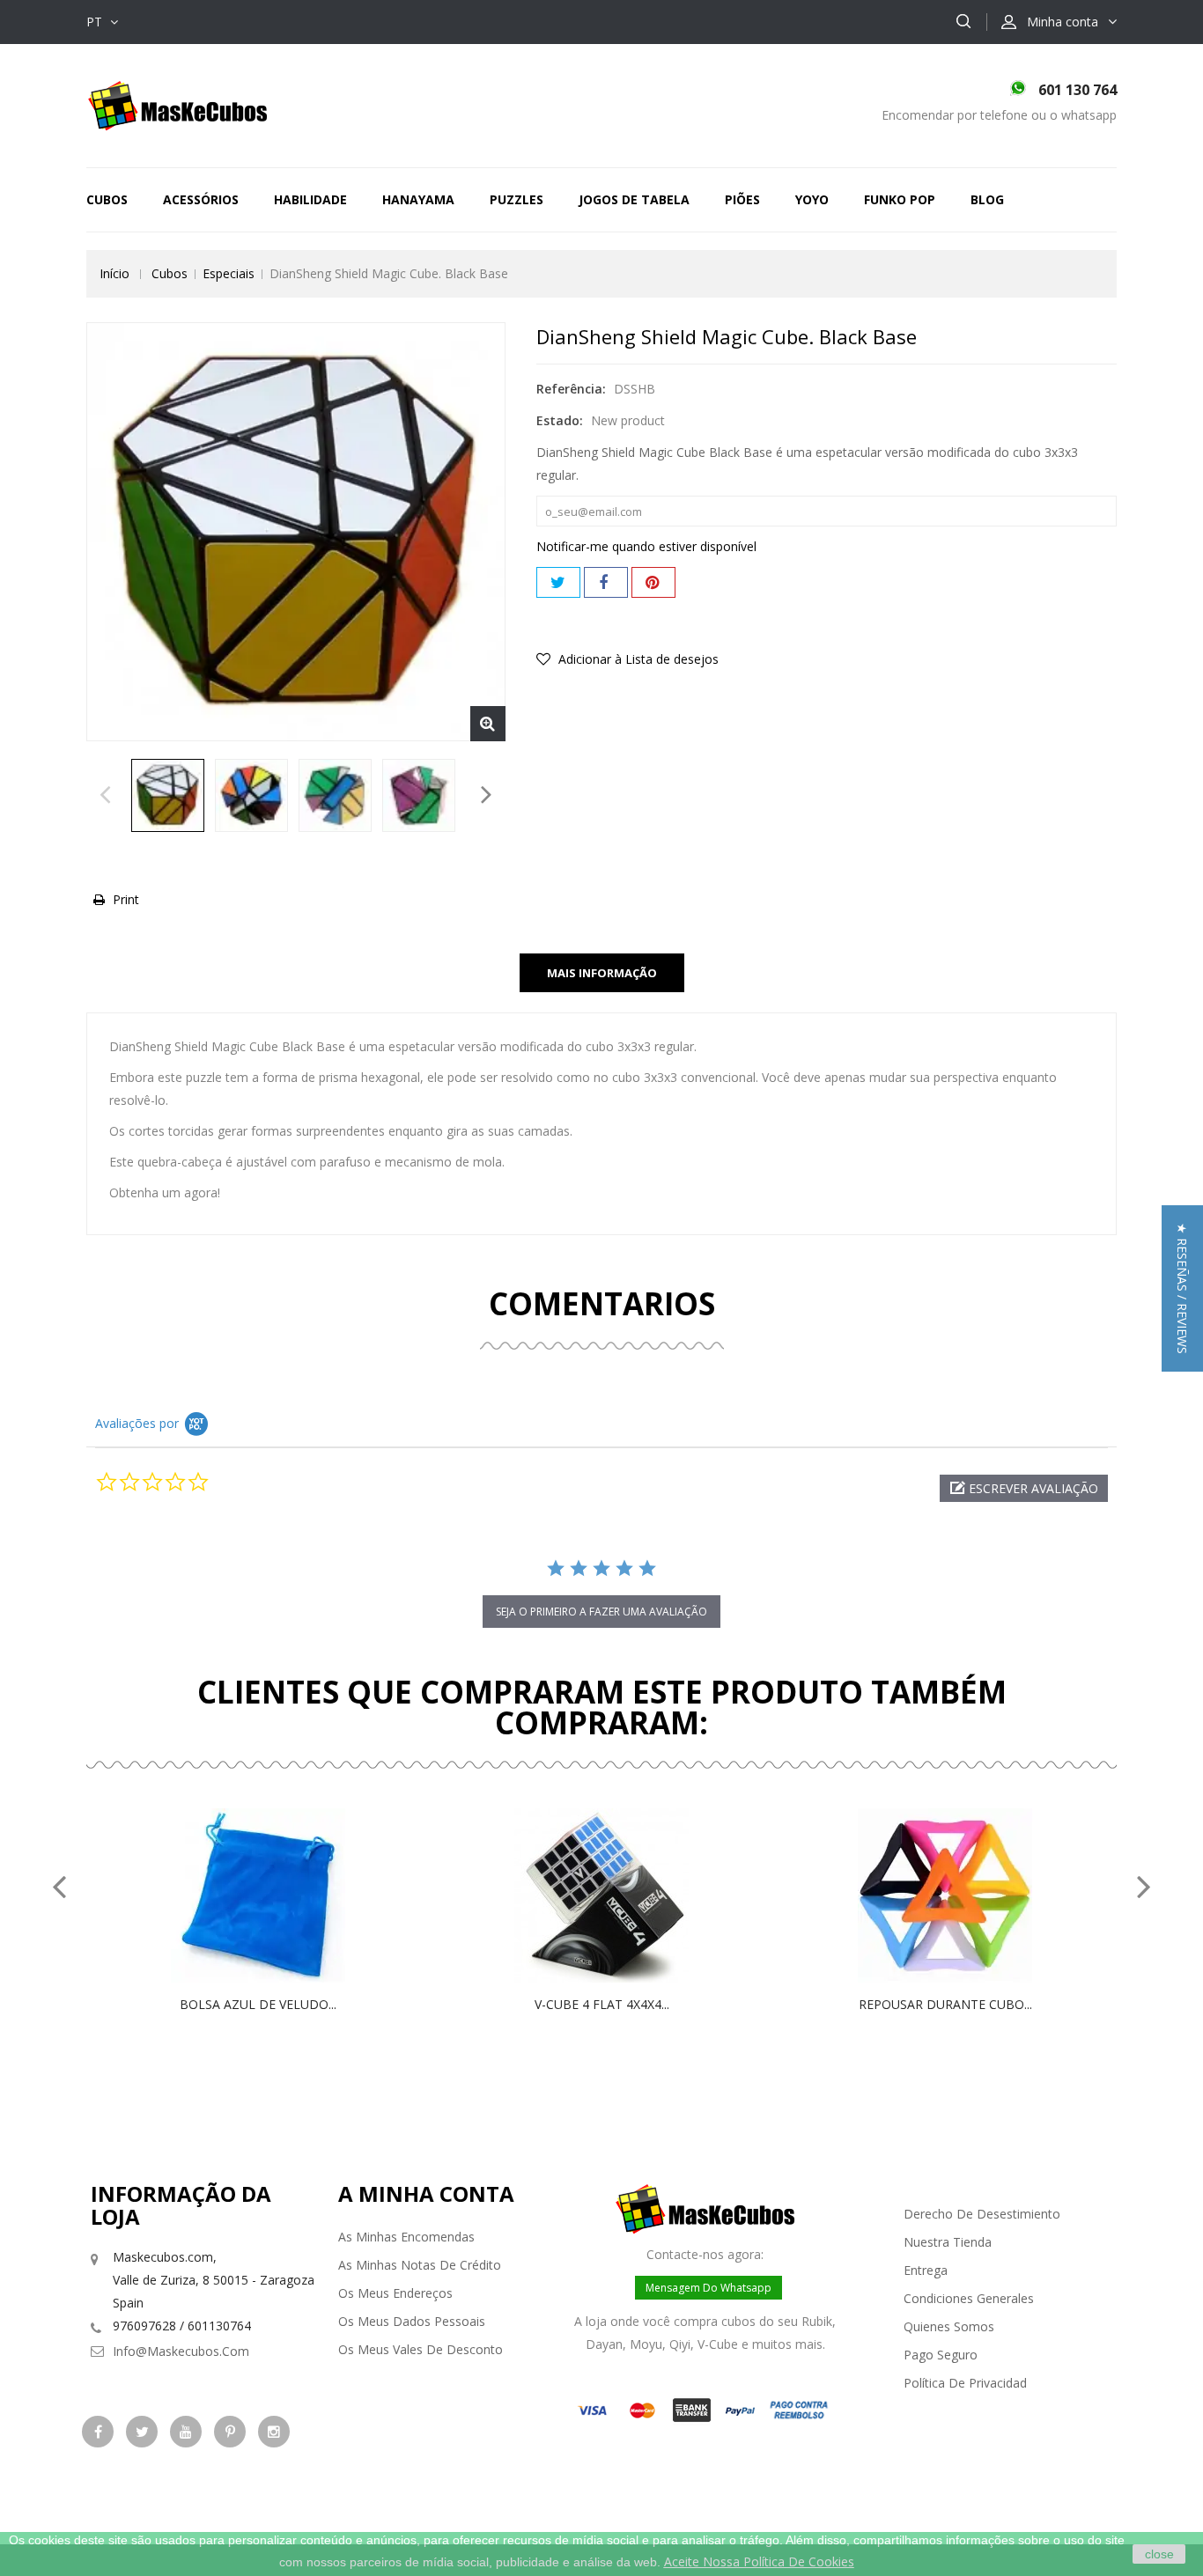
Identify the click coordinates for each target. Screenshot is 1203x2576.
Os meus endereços (395, 2293)
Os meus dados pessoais (412, 2321)
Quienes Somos (949, 2326)
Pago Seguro (941, 2355)
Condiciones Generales (969, 2298)
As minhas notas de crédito (420, 2265)
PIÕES (742, 199)
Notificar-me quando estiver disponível (646, 546)
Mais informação (602, 973)
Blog (987, 199)
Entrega (926, 2270)
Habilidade (310, 199)
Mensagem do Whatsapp (709, 2288)
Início (114, 273)
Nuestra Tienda (948, 2242)
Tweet (558, 582)
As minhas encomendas (406, 2237)
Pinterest (653, 582)
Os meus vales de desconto (421, 2349)
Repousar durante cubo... (945, 2004)
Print (126, 899)
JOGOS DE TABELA (634, 199)
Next (487, 799)
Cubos (107, 199)
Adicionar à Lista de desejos (637, 659)
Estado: (560, 420)
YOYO (812, 199)
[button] (1024, 1488)
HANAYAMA (418, 199)
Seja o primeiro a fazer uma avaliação (601, 1612)
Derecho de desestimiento (982, 2214)
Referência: (571, 389)
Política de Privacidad (965, 2383)
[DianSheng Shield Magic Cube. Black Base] (168, 795)
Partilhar (606, 582)
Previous (105, 799)
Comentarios (602, 1303)
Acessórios (201, 199)
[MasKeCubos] (177, 104)
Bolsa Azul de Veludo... (258, 2004)
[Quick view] (277, 1895)
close (1159, 2554)
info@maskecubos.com (181, 2351)
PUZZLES (517, 199)
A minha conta (426, 2193)
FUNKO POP (900, 199)
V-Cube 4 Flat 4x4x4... (602, 2004)
